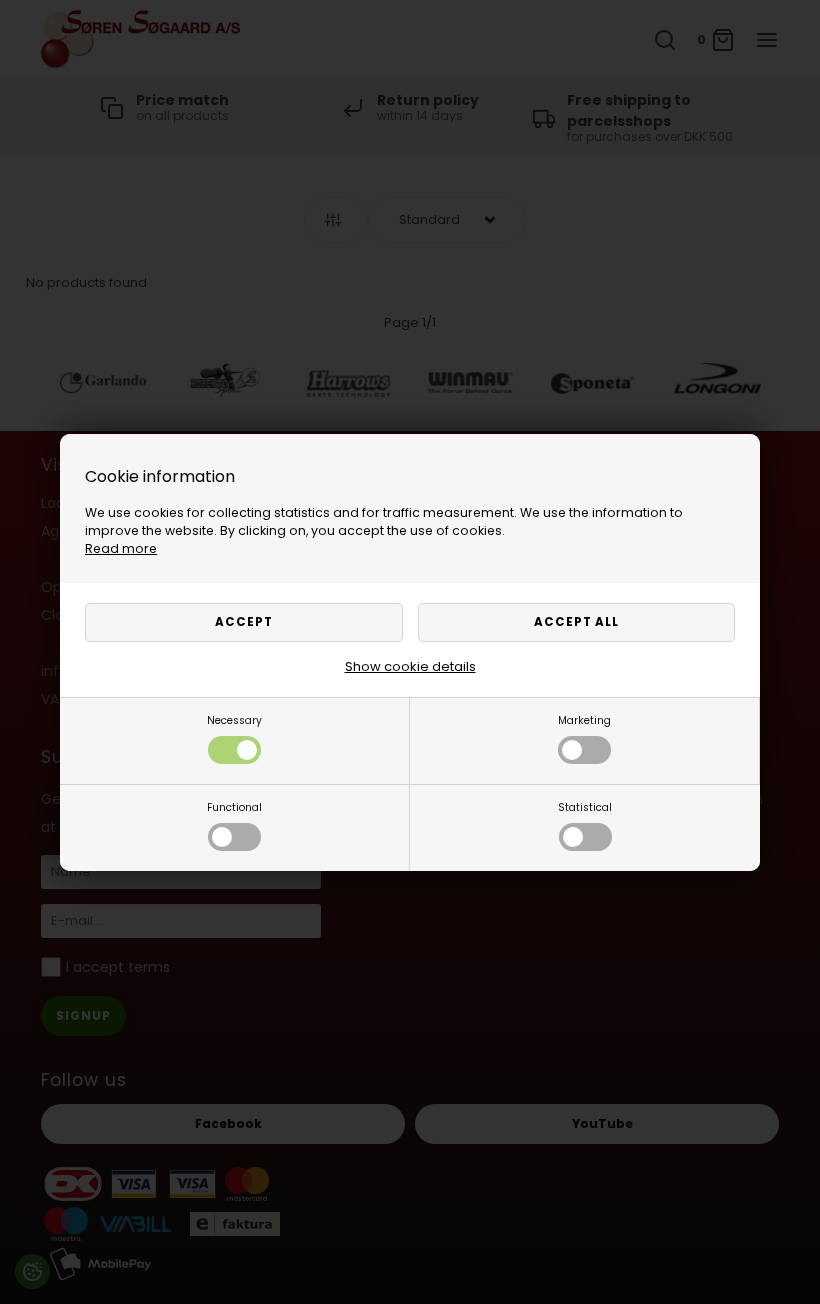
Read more (121, 548)
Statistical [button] (585, 807)
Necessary (234, 720)
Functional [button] (234, 807)
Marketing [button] (584, 720)
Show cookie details (410, 666)
